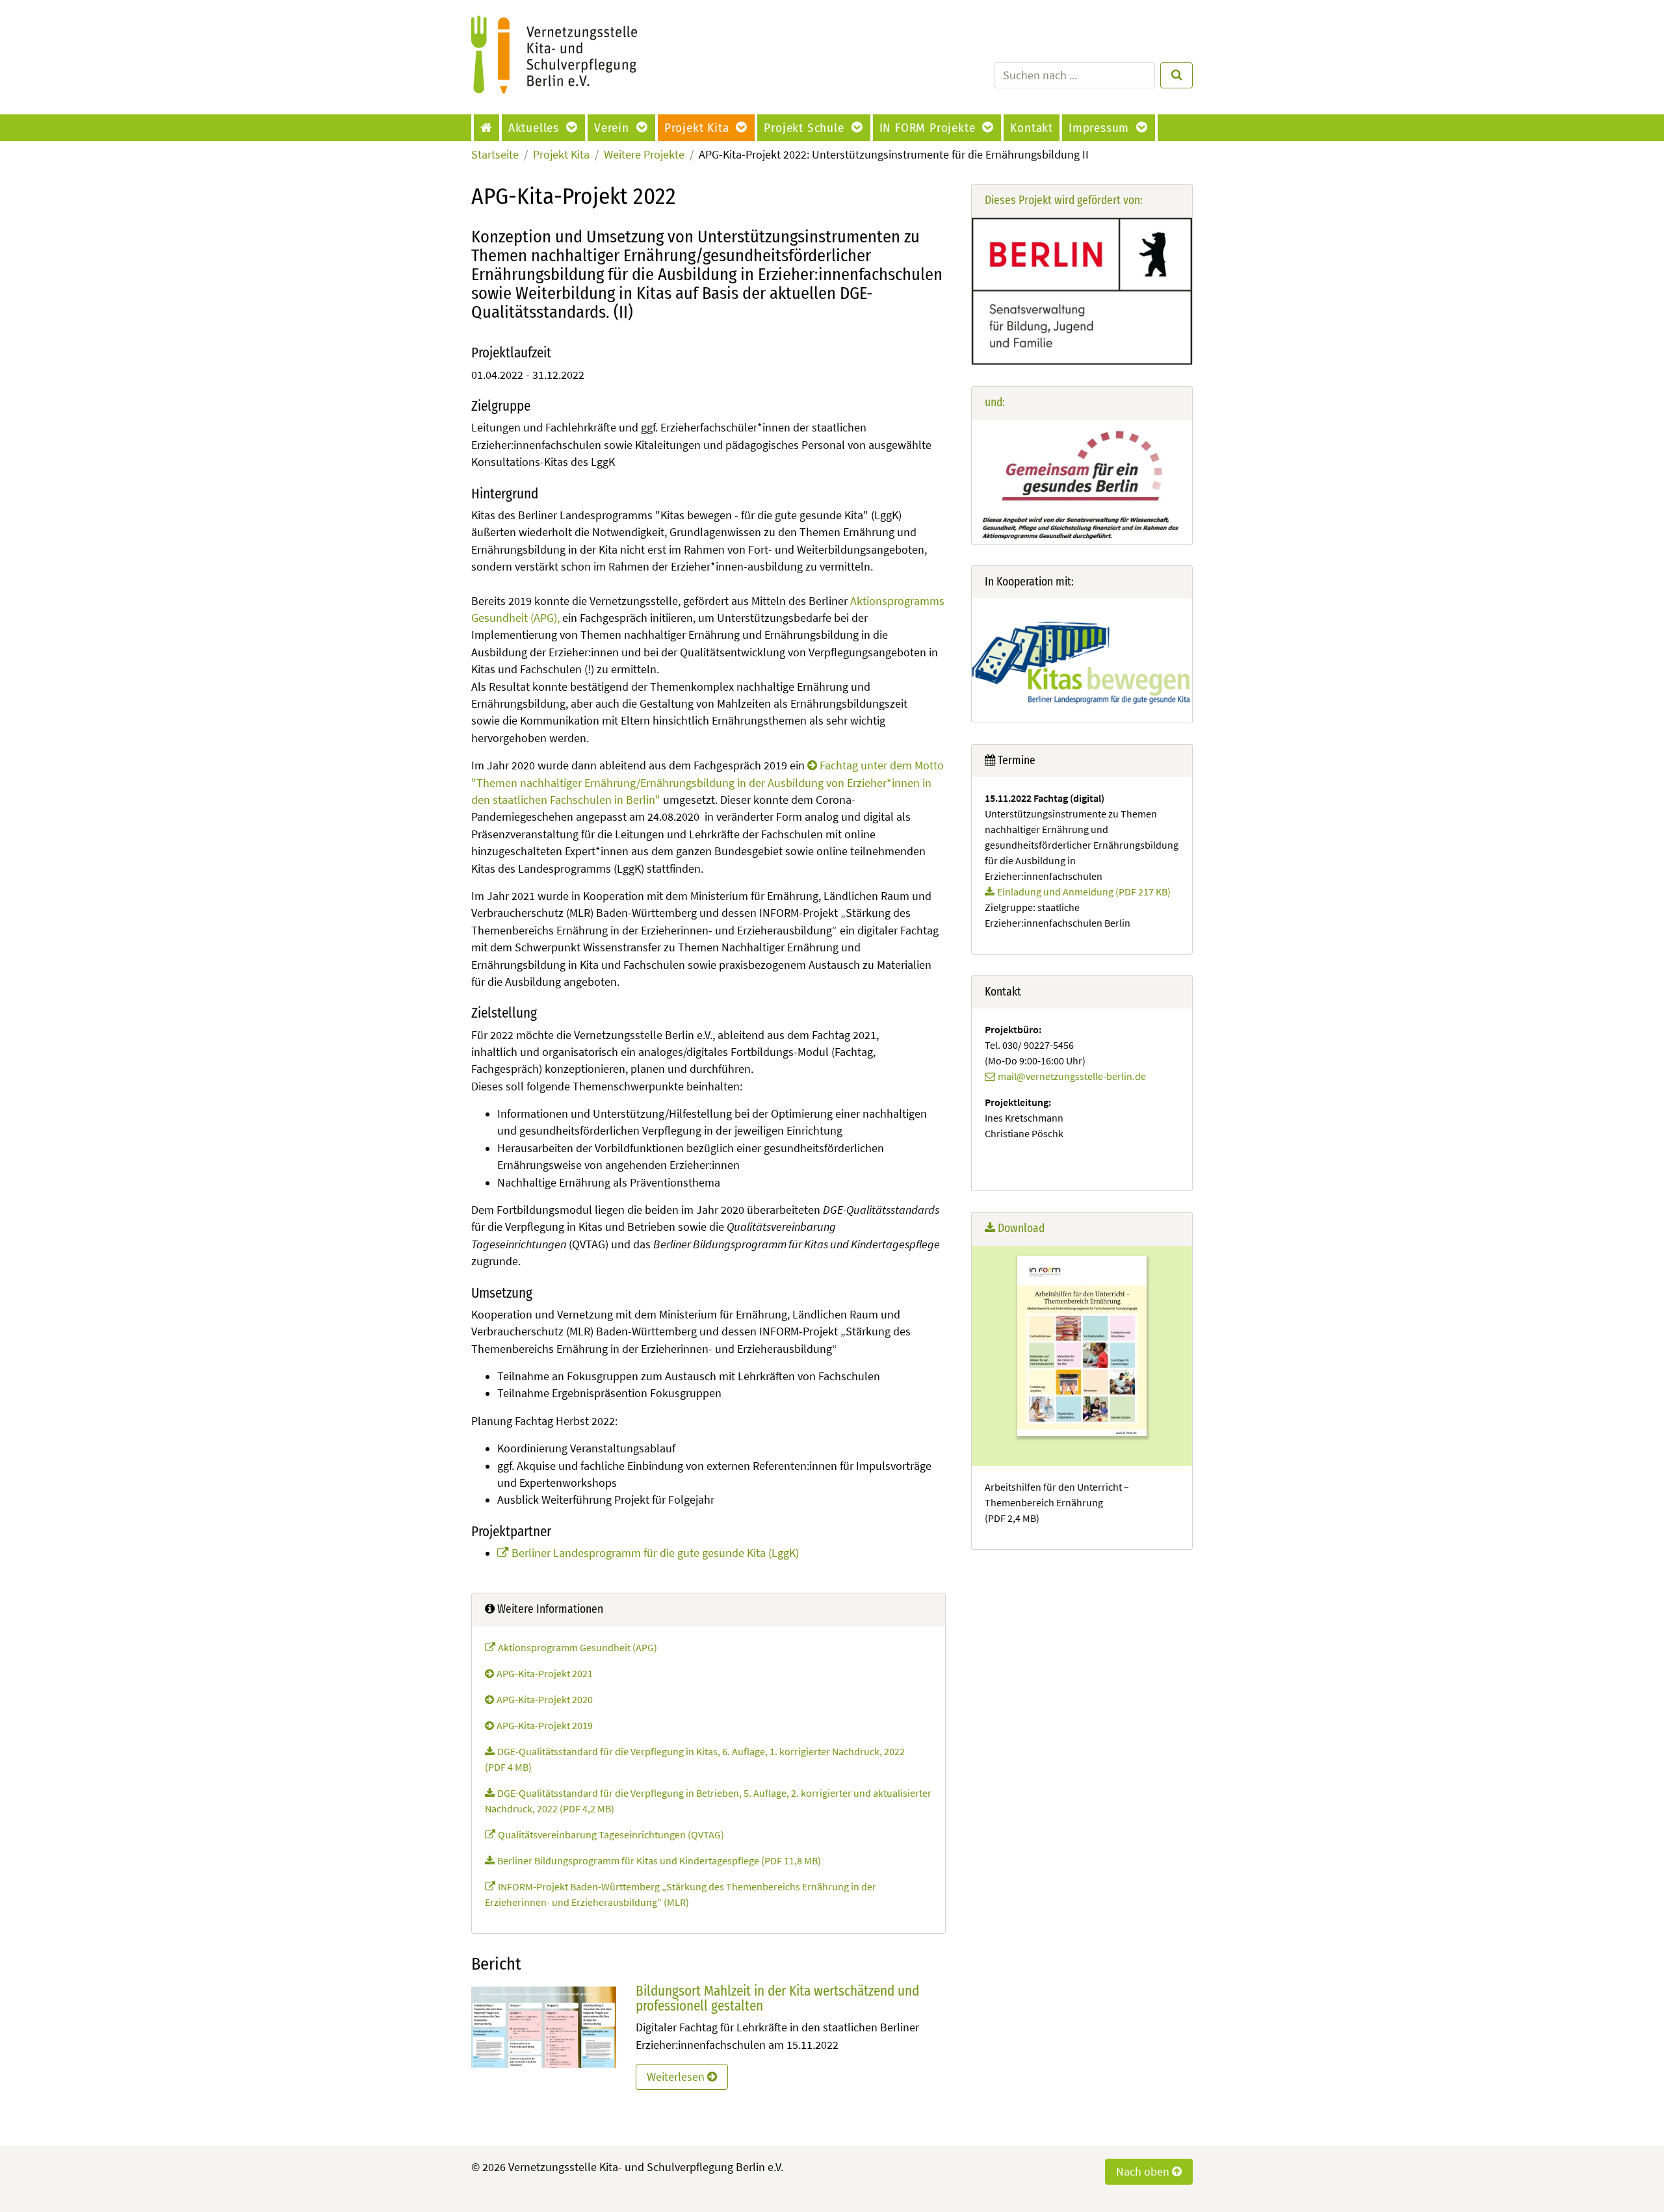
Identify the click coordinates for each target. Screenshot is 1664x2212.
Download (1020, 1228)
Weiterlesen (677, 2077)
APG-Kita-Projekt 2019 (545, 1725)
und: (995, 403)
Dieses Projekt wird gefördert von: (1064, 200)
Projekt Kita (561, 155)
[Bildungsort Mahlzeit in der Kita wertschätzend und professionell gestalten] (544, 2026)
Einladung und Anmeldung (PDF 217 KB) (1084, 892)
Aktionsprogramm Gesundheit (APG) (578, 1647)
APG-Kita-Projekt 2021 (545, 1673)
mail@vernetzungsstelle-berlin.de (1072, 1076)
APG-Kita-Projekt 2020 (545, 1699)
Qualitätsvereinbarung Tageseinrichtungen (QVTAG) (611, 1834)
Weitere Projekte (644, 155)
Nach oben (1144, 2172)
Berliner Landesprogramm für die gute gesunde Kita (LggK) (655, 1553)
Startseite (495, 155)
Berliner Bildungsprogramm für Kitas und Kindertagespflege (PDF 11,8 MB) (659, 1860)
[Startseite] (488, 128)
